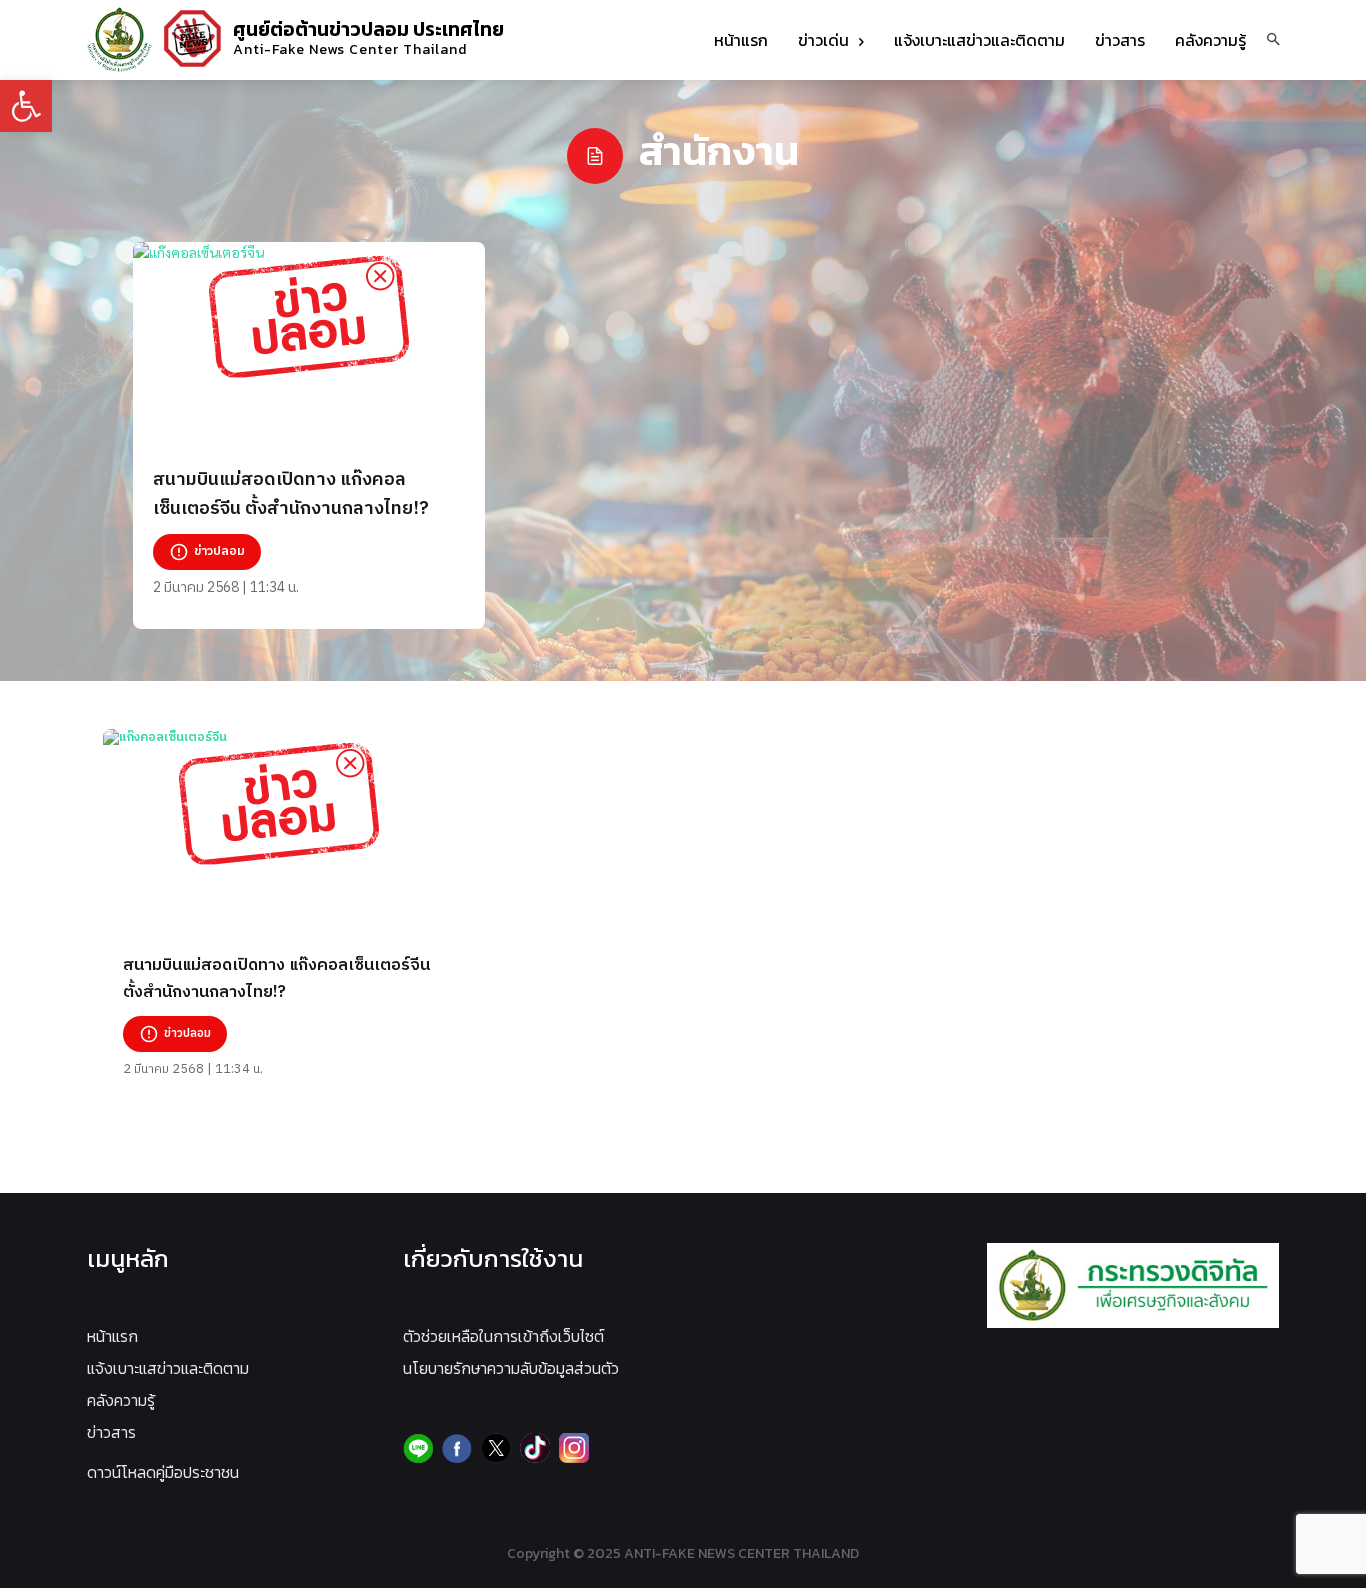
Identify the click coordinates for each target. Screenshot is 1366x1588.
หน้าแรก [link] (112, 1336)
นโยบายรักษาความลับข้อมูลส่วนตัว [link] (511, 1368)
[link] (26, 106)
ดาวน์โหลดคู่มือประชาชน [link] (163, 1472)
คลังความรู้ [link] (121, 1400)
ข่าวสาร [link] (111, 1432)
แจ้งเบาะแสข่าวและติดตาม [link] (168, 1368)
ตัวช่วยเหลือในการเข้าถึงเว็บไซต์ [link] (503, 1336)
